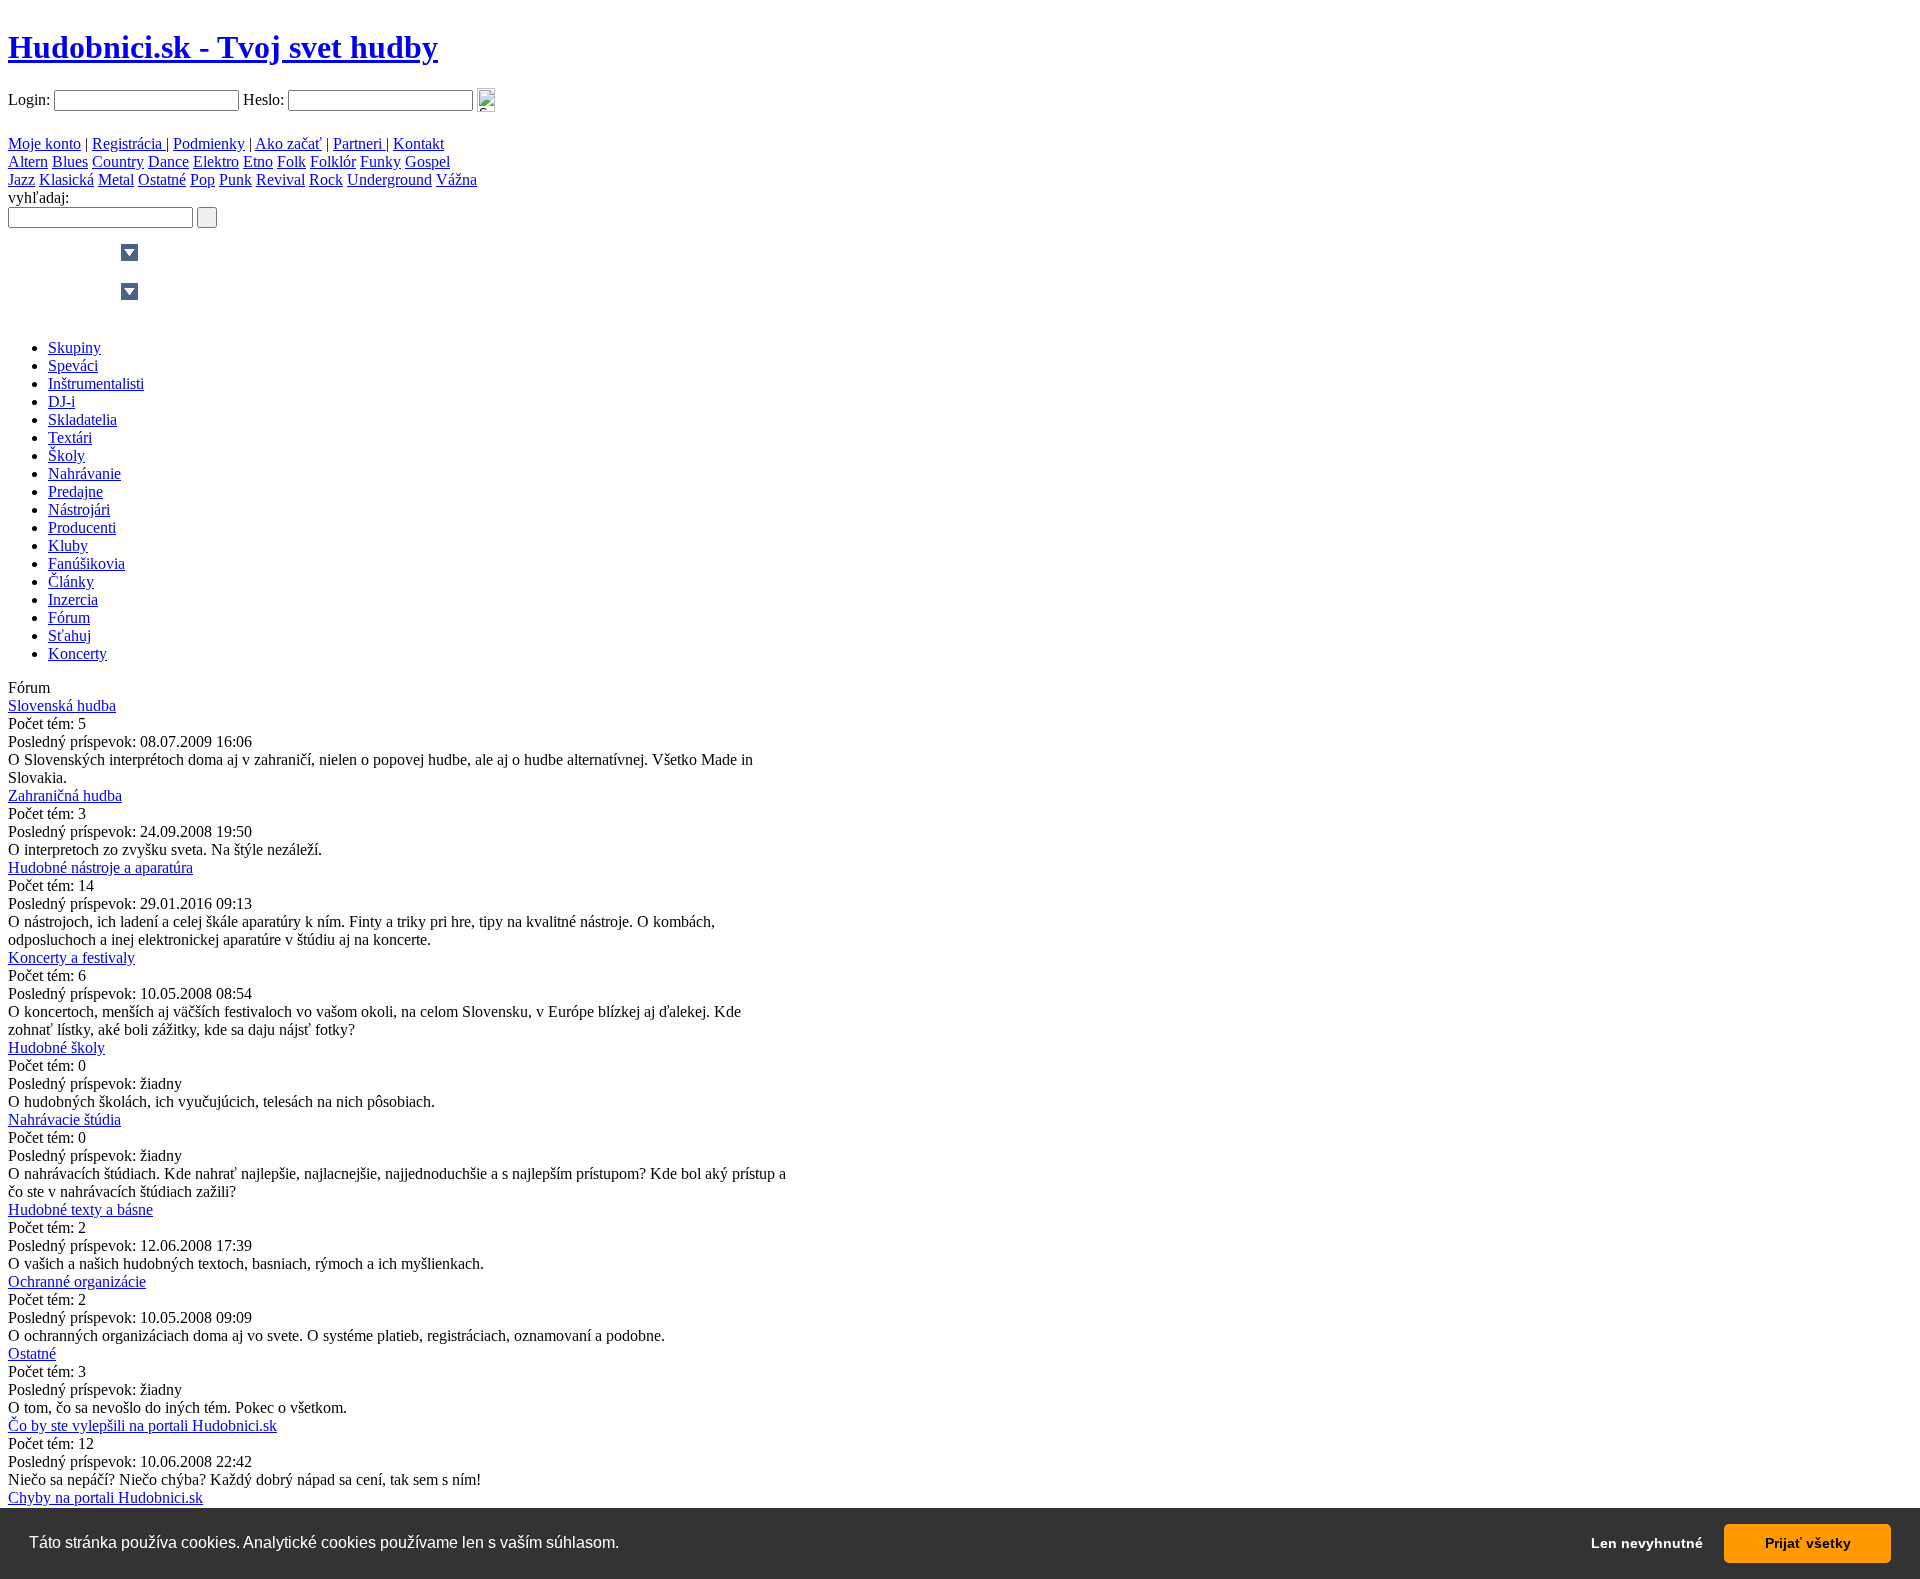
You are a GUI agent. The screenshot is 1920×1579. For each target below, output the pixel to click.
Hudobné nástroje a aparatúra (100, 867)
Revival (280, 179)
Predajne (75, 491)
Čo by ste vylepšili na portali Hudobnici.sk (142, 1425)
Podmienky (209, 143)
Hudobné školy (56, 1047)
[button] (626, 1545)
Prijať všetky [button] (1808, 1543)
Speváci (73, 365)
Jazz (21, 179)
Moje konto (44, 143)
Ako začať (288, 143)
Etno (258, 161)
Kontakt (418, 143)
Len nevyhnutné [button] (1647, 1543)
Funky (380, 161)
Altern (28, 161)
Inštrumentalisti (96, 383)
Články (71, 581)
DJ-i (61, 401)
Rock (326, 179)
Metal (116, 179)
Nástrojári (79, 509)
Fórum (69, 617)
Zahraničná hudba (65, 795)
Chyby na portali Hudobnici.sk (105, 1497)
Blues (70, 161)
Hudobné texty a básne (80, 1209)
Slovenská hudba (62, 705)
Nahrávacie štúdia (64, 1119)
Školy (66, 455)
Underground (389, 179)
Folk (291, 161)
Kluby (68, 545)
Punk (235, 179)
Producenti (82, 527)
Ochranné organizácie (77, 1281)
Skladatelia (82, 419)
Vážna (456, 179)
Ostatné (162, 179)
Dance (168, 161)
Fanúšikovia (86, 563)
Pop (202, 179)
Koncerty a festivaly (71, 957)
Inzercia (73, 599)
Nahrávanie (84, 473)
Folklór (333, 161)
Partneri (359, 143)
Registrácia (129, 143)
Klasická (66, 179)
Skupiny (74, 347)
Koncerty (77, 653)
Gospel (427, 161)
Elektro (216, 161)
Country (118, 161)
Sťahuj (69, 635)
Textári (70, 437)
